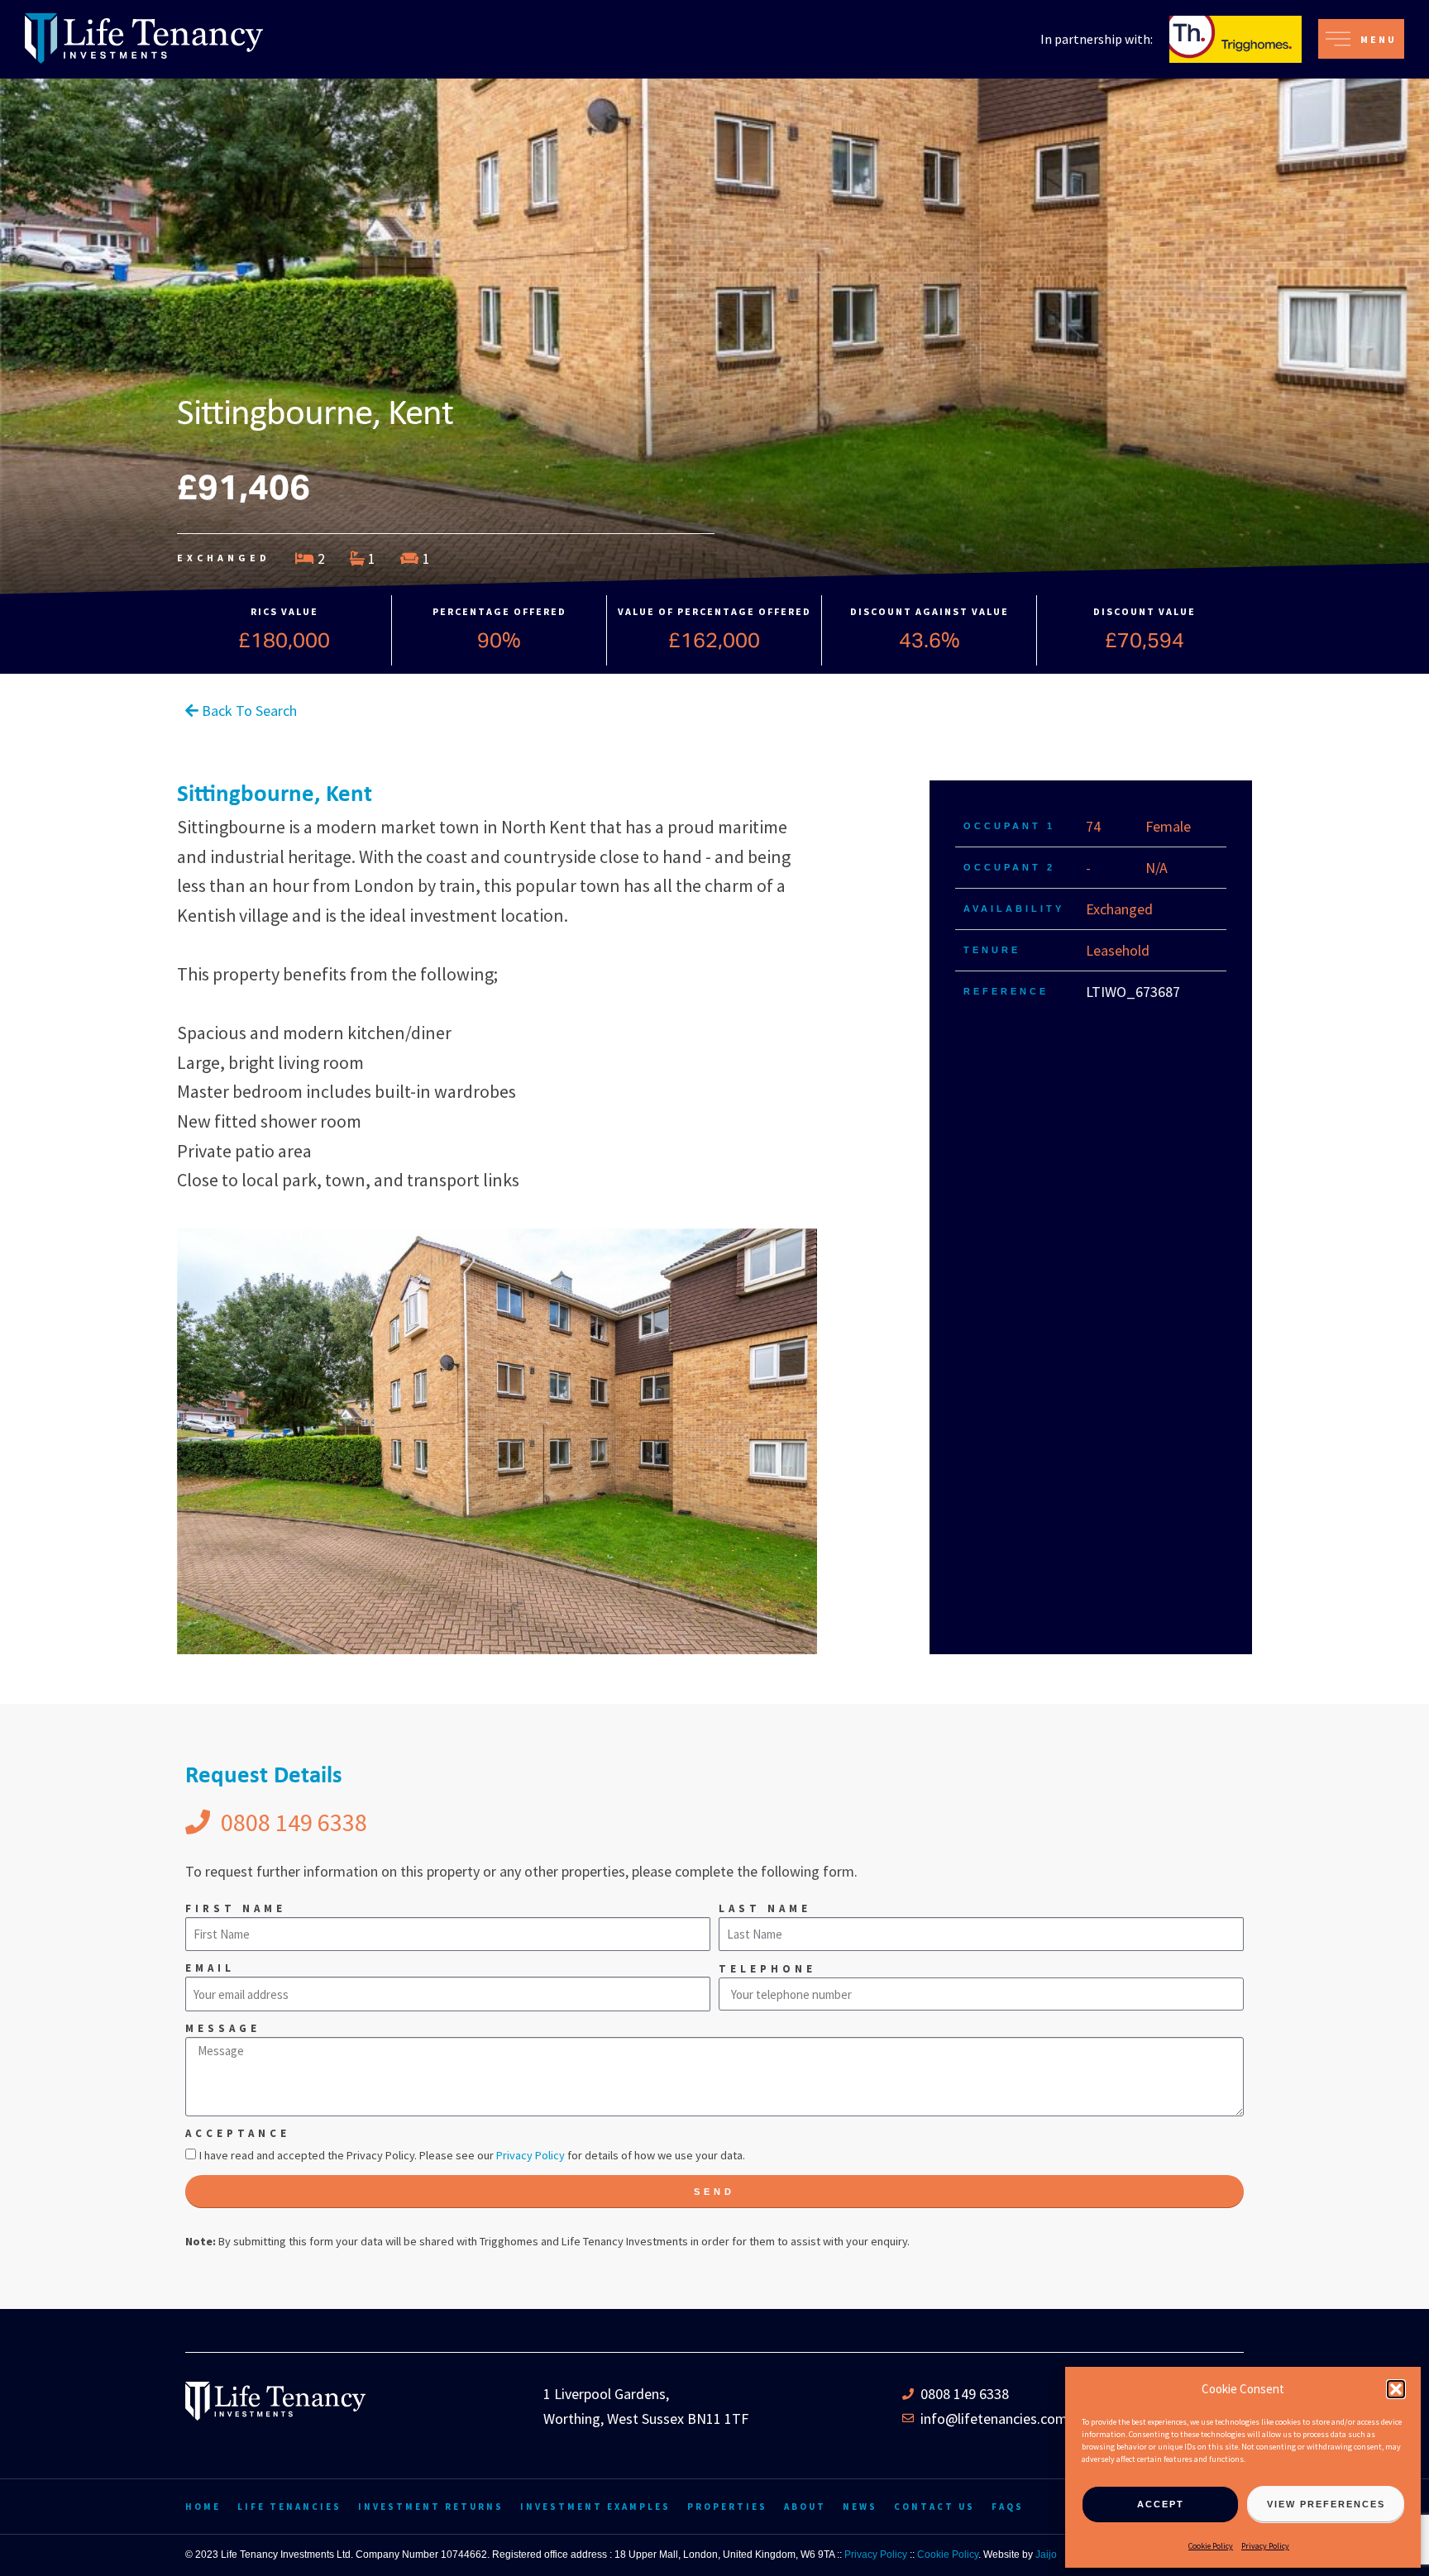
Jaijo (1046, 2555)
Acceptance (238, 2133)
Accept (1161, 2504)
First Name (236, 1908)
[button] (1396, 2389)
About (805, 2507)
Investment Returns (431, 2507)
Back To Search (248, 711)
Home (203, 2507)
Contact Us (934, 2507)
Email (210, 1968)
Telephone (767, 1969)
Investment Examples (595, 2507)
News (860, 2507)
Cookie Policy (1211, 2546)
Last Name (765, 1908)
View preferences (1326, 2504)
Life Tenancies (289, 2507)
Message (223, 2028)
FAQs (1008, 2507)
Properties (727, 2507)
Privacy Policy (1265, 2546)
